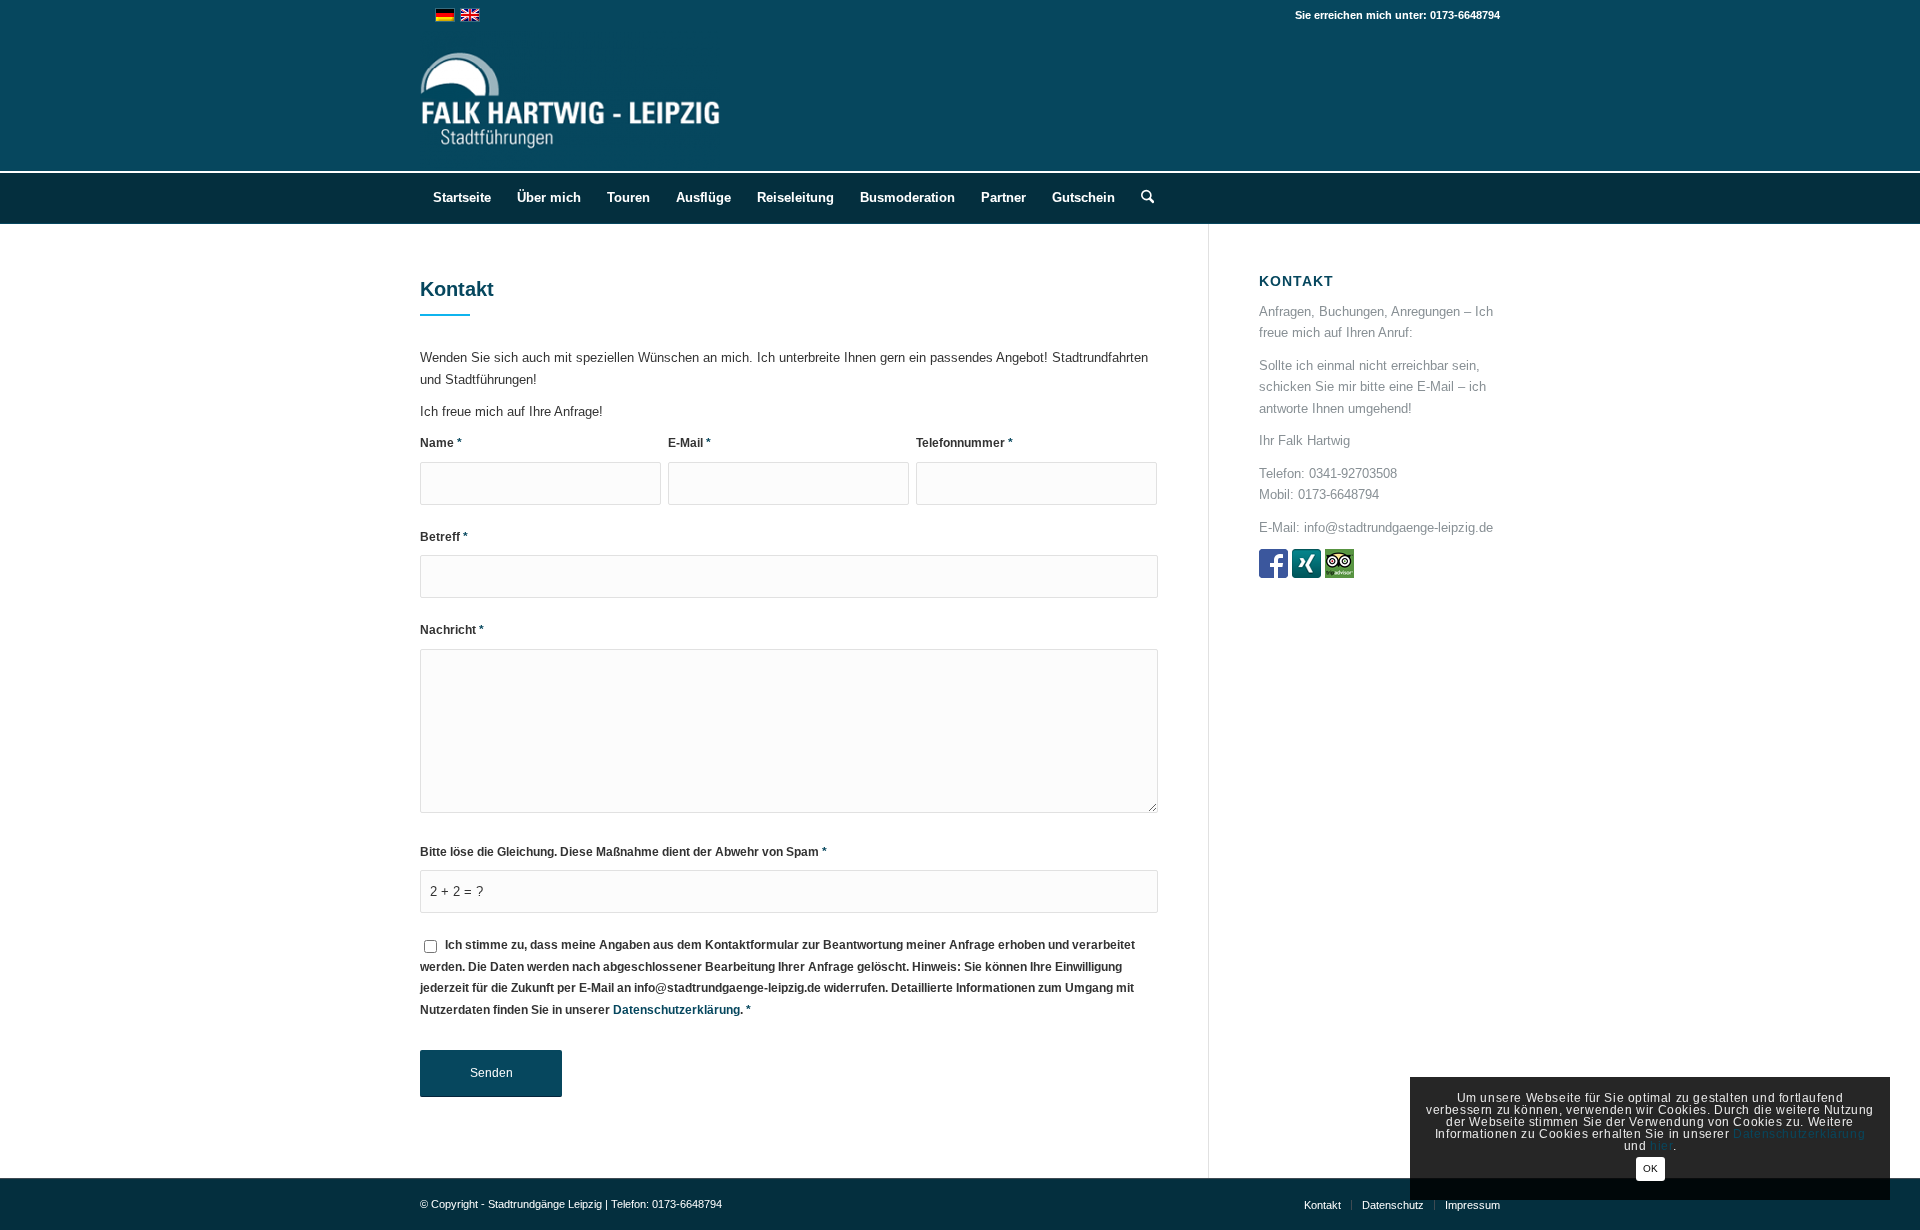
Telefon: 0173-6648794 (666, 1204)
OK (1650, 1168)
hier (1661, 1146)
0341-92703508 (1353, 473)
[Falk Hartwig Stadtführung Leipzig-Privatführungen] (570, 101)
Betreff (444, 537)
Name (441, 443)
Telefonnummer (964, 443)
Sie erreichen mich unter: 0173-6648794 (1397, 15)
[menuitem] (462, 198)
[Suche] (1141, 198)
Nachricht (452, 630)
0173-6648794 (1338, 494)
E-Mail (689, 443)
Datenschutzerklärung (676, 1010)
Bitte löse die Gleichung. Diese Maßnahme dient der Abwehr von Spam (623, 852)
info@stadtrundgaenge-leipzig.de (1398, 527)
